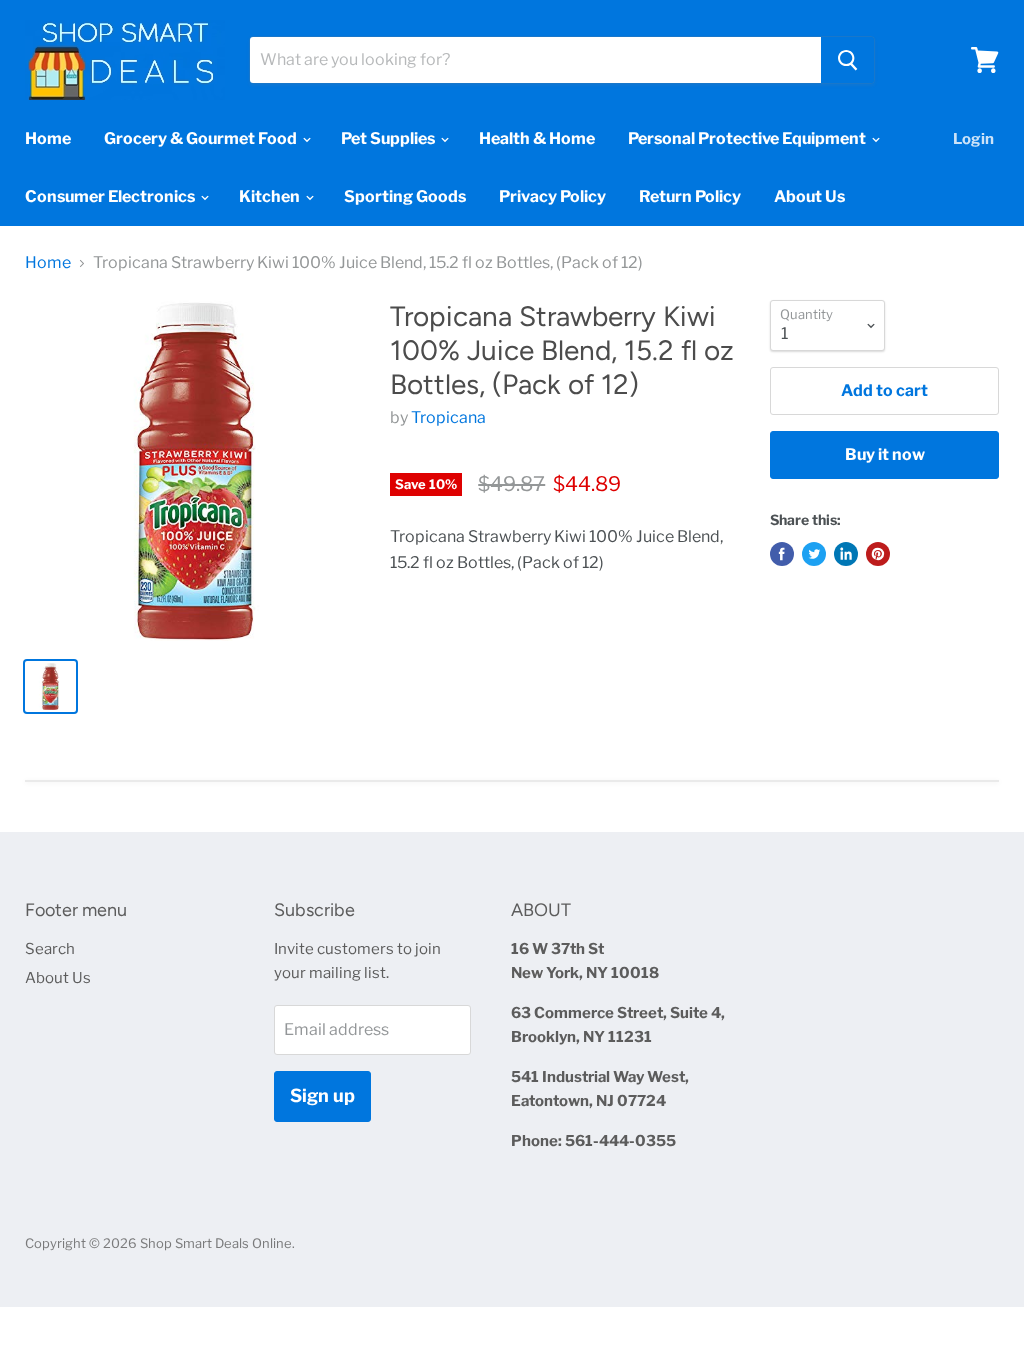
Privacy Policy (552, 196)
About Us (809, 196)
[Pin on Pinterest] (878, 554)
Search (50, 949)
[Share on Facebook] (782, 554)
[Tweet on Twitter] (814, 554)
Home (48, 138)
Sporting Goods (405, 196)
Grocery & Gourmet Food (202, 138)
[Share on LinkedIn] (846, 554)
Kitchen (271, 196)
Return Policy (690, 196)
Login (973, 139)
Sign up (322, 1095)
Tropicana (448, 417)
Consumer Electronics (111, 196)
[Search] (847, 60)
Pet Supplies (389, 138)
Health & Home (537, 138)
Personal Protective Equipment (748, 138)
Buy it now (885, 454)
